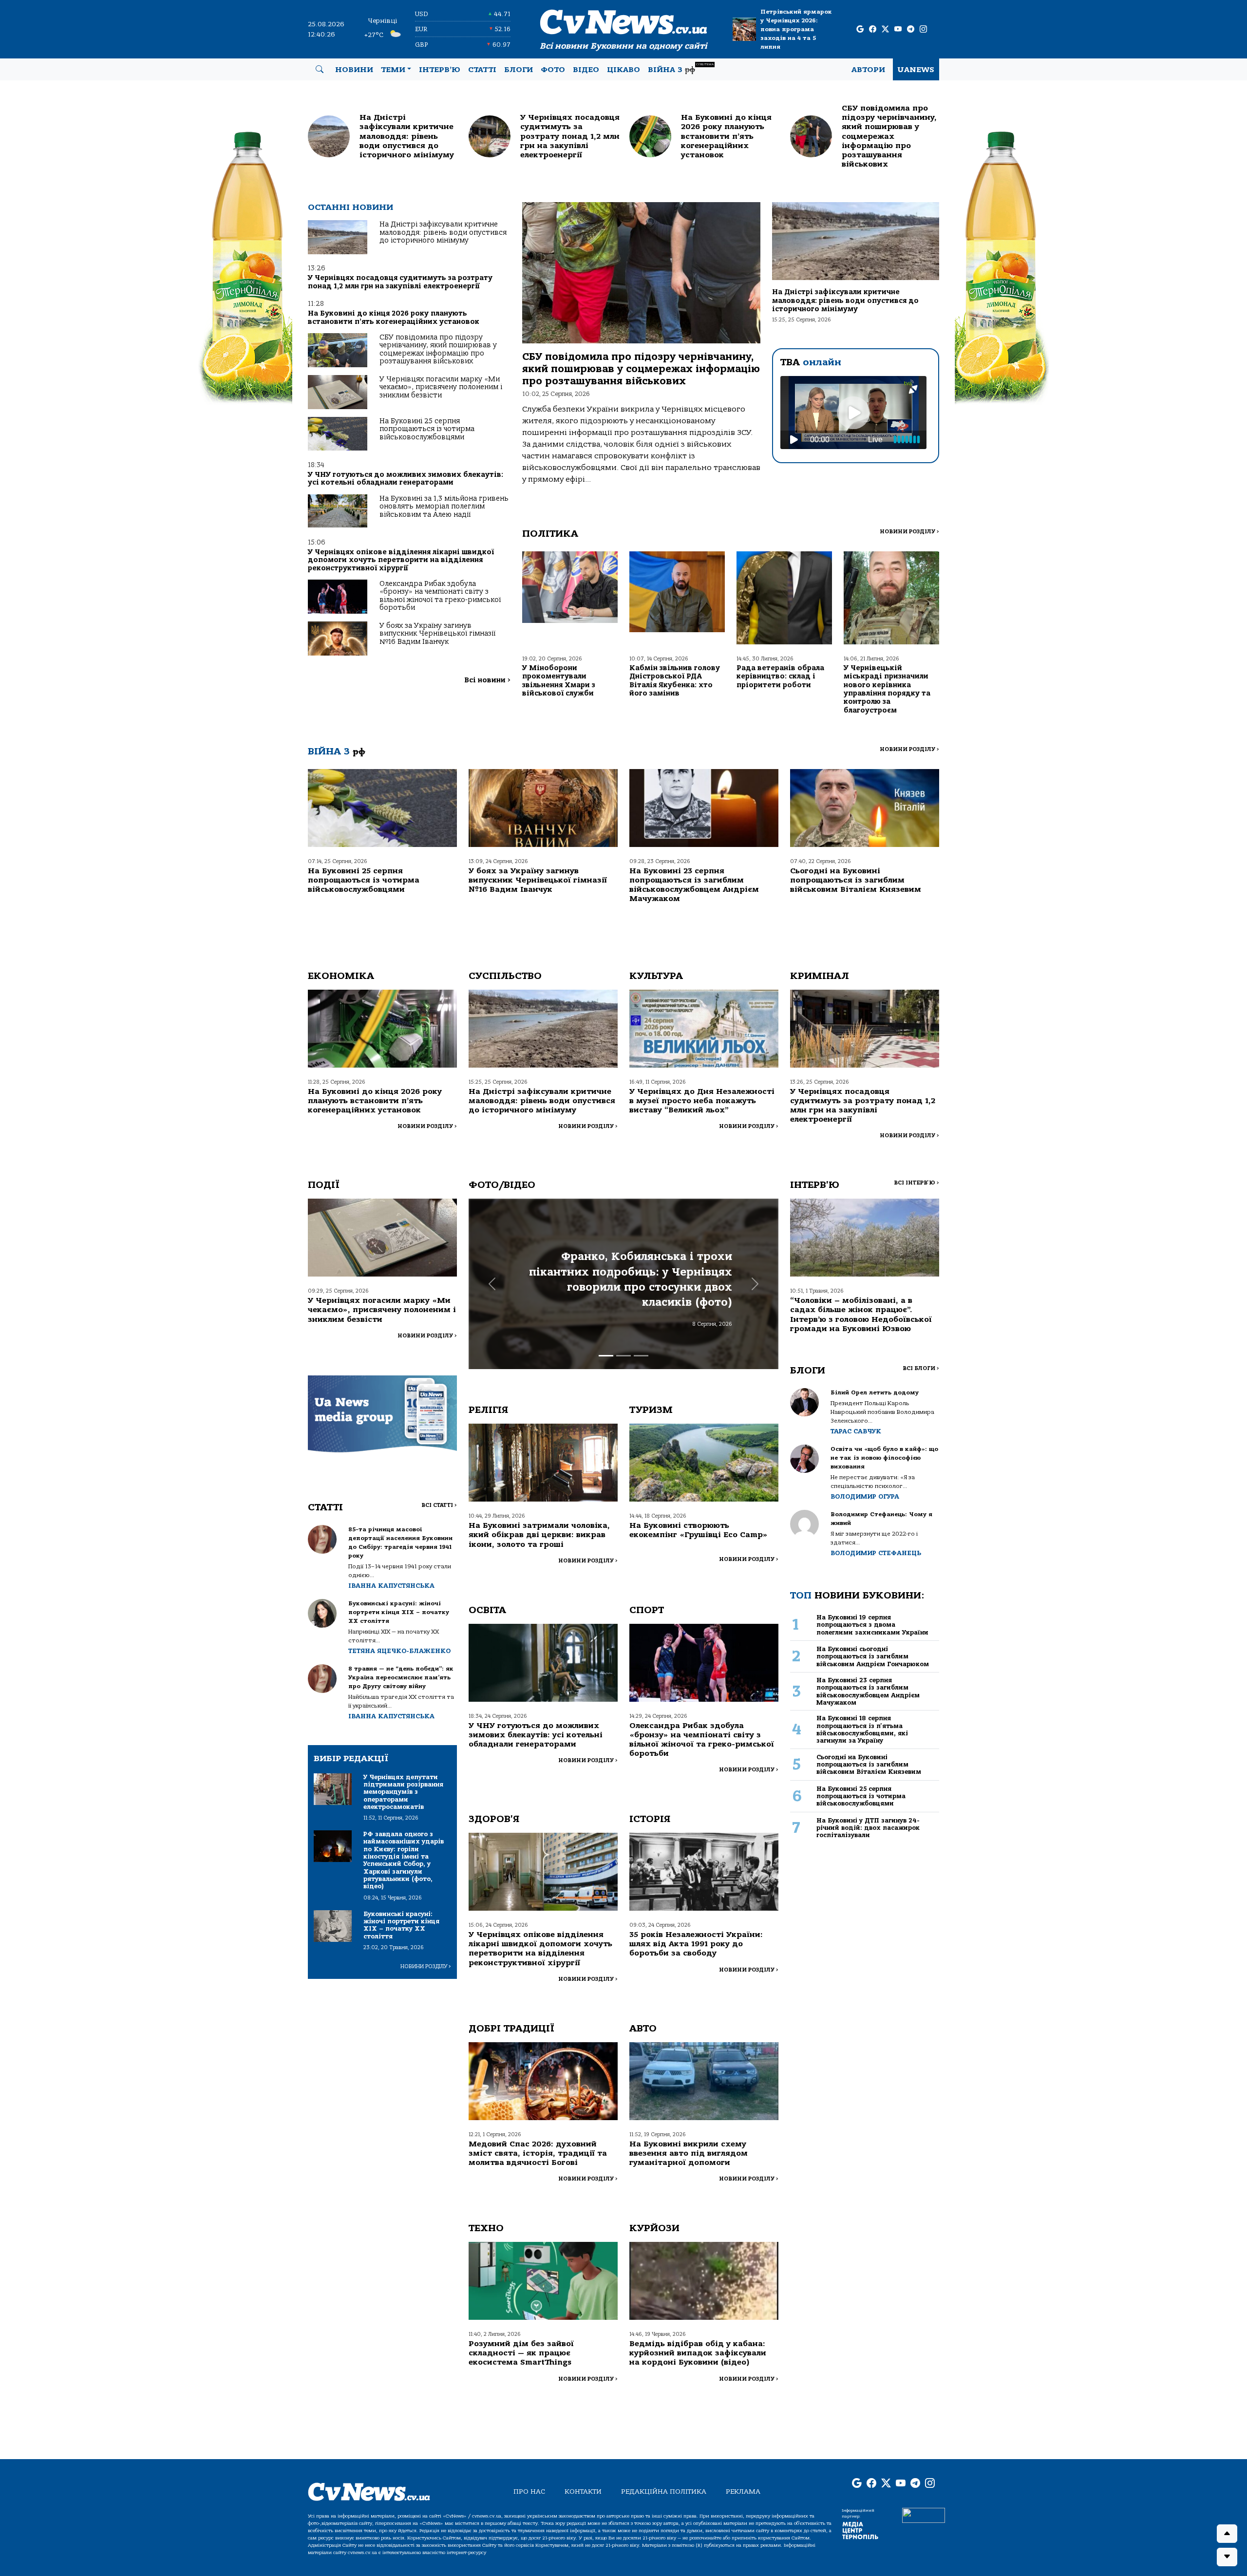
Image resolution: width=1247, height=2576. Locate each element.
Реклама (743, 2491)
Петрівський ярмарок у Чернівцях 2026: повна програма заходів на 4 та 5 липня (796, 29)
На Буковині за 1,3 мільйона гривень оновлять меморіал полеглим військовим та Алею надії (444, 507)
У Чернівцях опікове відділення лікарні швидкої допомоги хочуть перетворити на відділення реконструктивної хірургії (401, 560)
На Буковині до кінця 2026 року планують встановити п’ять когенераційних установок (394, 317)
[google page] (860, 29)
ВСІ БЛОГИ (921, 1368)
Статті (482, 70)
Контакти (583, 2491)
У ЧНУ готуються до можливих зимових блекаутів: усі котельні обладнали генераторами (406, 479)
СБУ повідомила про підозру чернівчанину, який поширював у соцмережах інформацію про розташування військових (438, 349)
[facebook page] (873, 29)
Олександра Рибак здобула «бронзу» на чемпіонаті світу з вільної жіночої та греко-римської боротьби (440, 596)
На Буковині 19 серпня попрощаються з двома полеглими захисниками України (872, 1625)
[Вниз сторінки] (1227, 2557)
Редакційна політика (664, 2491)
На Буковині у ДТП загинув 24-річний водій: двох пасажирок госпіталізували (868, 1828)
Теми (393, 70)
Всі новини (487, 680)
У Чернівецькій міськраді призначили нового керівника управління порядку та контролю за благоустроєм (887, 689)
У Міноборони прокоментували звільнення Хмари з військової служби (559, 681)
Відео (586, 70)
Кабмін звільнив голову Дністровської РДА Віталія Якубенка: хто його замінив (675, 681)
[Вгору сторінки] (1227, 2534)
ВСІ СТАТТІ (439, 1505)
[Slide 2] (623, 1356)
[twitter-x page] (885, 29)
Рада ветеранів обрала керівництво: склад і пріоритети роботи (780, 677)
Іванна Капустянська (391, 1586)
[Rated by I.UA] (924, 2515)
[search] (320, 70)
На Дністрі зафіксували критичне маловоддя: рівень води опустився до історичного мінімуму (443, 232)
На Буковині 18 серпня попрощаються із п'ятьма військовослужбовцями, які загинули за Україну (862, 1729)
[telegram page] (911, 29)
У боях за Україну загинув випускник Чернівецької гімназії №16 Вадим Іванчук (437, 634)
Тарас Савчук (856, 1431)
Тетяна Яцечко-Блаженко (399, 1651)
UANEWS (916, 70)
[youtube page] (898, 29)
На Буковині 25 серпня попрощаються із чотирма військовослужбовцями (427, 429)
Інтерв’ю (440, 70)
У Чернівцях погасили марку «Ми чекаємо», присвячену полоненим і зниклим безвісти (441, 387)
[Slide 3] (641, 1356)
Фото (553, 70)
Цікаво (623, 70)
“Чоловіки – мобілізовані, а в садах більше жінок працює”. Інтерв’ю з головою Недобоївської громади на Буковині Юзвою (861, 1315)
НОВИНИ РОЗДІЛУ (909, 532)
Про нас (529, 2491)
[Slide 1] (606, 1356)
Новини (354, 70)
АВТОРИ (868, 70)
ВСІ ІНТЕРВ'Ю (916, 1183)
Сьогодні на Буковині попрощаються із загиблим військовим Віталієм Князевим (856, 880)
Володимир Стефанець (876, 1553)
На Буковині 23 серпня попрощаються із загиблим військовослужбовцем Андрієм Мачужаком (694, 885)
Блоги (519, 70)
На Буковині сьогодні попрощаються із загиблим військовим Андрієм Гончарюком (873, 1656)
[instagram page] (923, 29)
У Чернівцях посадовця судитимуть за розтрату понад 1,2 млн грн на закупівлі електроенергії (400, 282)
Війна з (681, 68)
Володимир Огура (865, 1496)
